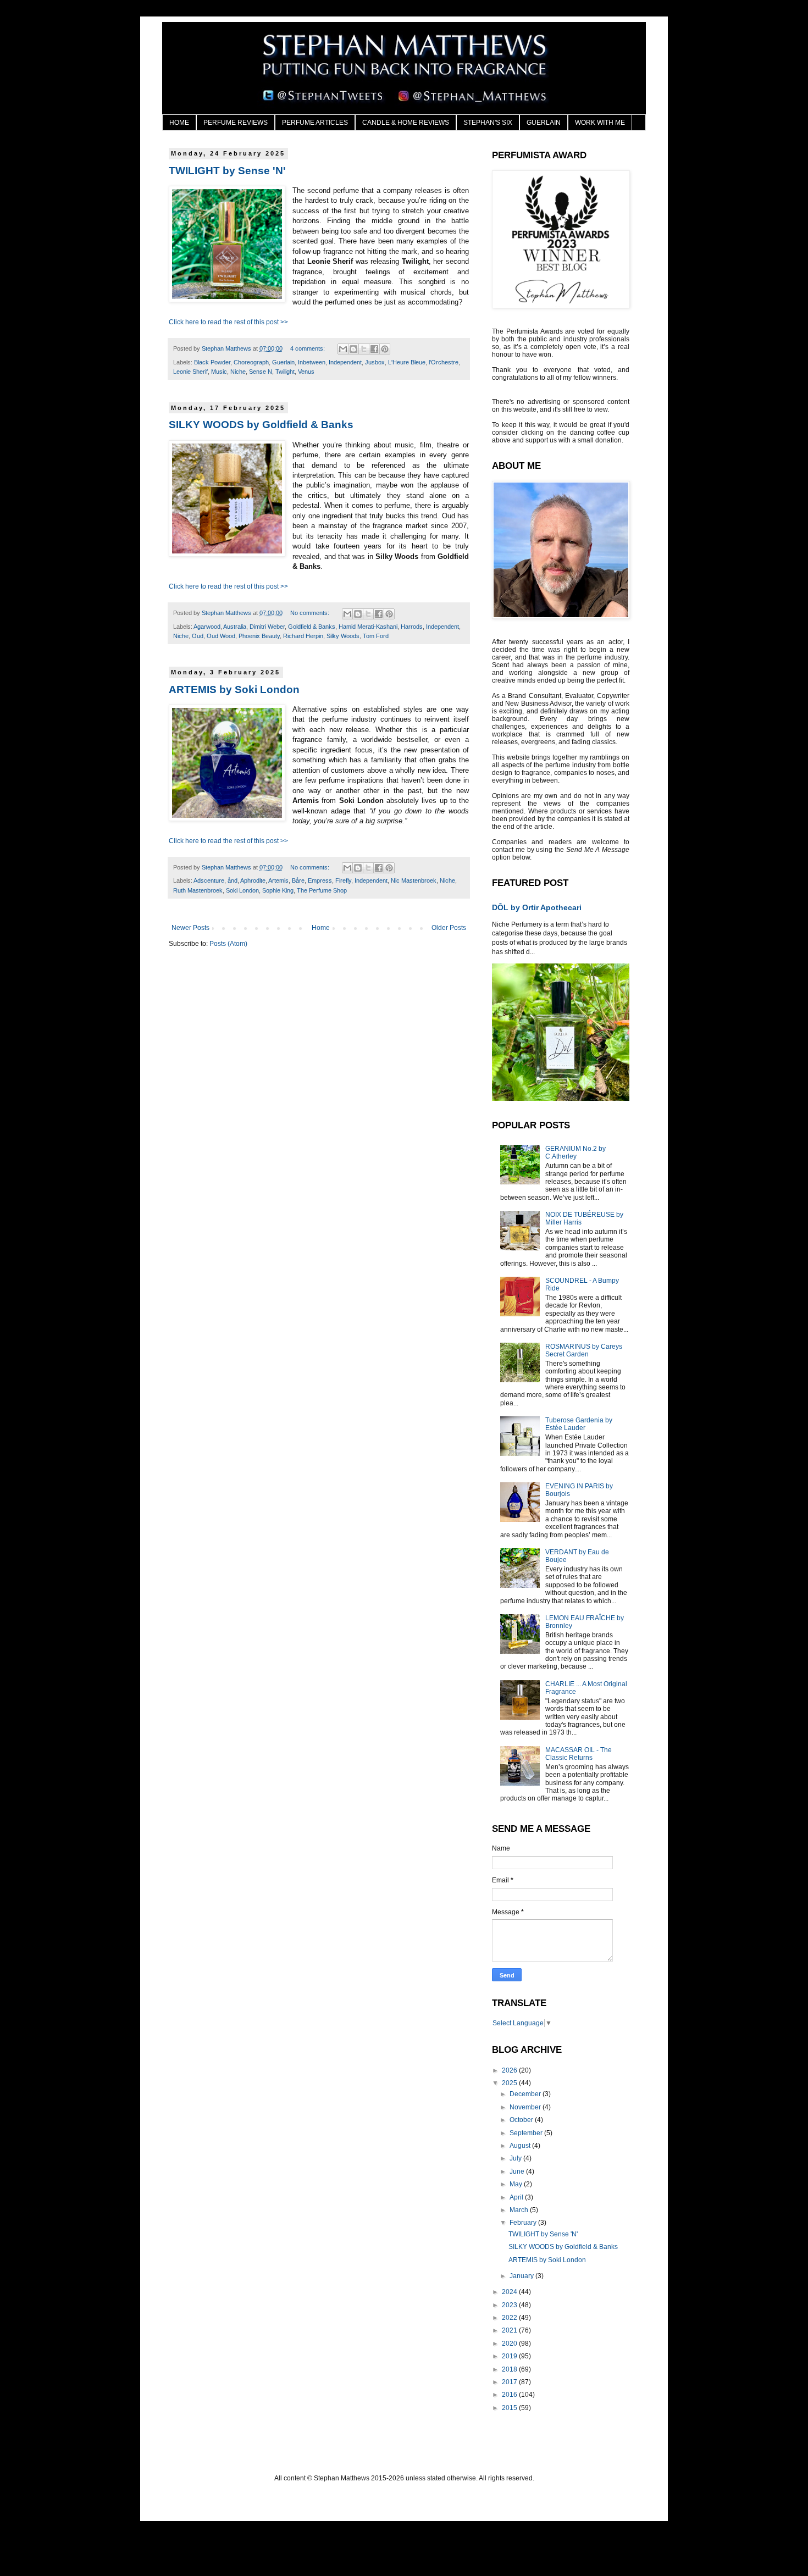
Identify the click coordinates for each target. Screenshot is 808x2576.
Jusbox (375, 362)
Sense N (261, 372)
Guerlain (283, 362)
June (518, 2171)
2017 (510, 2382)
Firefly (343, 880)
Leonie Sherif (190, 372)
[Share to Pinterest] (385, 349)
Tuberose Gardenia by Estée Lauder (579, 1424)
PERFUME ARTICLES (315, 123)
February (524, 2223)
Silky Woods (343, 636)
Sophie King (278, 890)
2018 (510, 2369)
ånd (233, 880)
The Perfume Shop (322, 890)
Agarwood (207, 627)
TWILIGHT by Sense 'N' (227, 171)
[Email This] (343, 349)
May (517, 2184)
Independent (345, 362)
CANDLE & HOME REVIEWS (406, 123)
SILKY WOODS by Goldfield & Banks (261, 425)
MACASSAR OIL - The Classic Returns (579, 1754)
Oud (198, 636)
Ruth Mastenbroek (198, 890)
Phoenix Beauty (259, 636)
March (520, 2210)
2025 (510, 2083)
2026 (510, 2070)
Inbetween (312, 362)
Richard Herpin (303, 636)
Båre (298, 880)
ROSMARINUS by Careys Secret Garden (584, 1350)
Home (321, 928)
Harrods (412, 627)
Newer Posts (190, 928)
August (521, 2146)
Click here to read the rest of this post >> (228, 322)
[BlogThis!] (353, 349)
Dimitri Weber (267, 627)
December (526, 2094)
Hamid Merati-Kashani (368, 627)
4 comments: (308, 348)
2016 (510, 2395)
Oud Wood (221, 636)
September (527, 2133)
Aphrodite (253, 880)
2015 (510, 2408)
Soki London (242, 890)
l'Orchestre (444, 362)
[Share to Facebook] (374, 349)
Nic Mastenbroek (414, 880)
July (516, 2158)
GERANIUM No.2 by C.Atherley (575, 1153)
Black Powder (212, 362)
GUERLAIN (544, 123)
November (526, 2107)
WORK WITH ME (600, 123)
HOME (179, 123)
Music (219, 372)
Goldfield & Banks (312, 627)
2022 (510, 2318)
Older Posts (449, 928)
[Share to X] (364, 349)
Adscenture (209, 880)
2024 (510, 2292)
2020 (510, 2344)
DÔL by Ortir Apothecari (537, 907)
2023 (510, 2305)
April (517, 2197)
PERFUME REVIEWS (236, 123)
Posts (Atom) (228, 944)
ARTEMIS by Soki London (234, 689)
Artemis (278, 880)
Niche (238, 372)
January (522, 2276)
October (522, 2120)
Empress (320, 880)
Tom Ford (376, 636)
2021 (510, 2330)
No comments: (311, 613)
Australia (235, 627)
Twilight (285, 372)
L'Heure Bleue (407, 362)
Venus (306, 372)
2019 (510, 2356)
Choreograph (251, 362)
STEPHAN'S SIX (488, 123)
